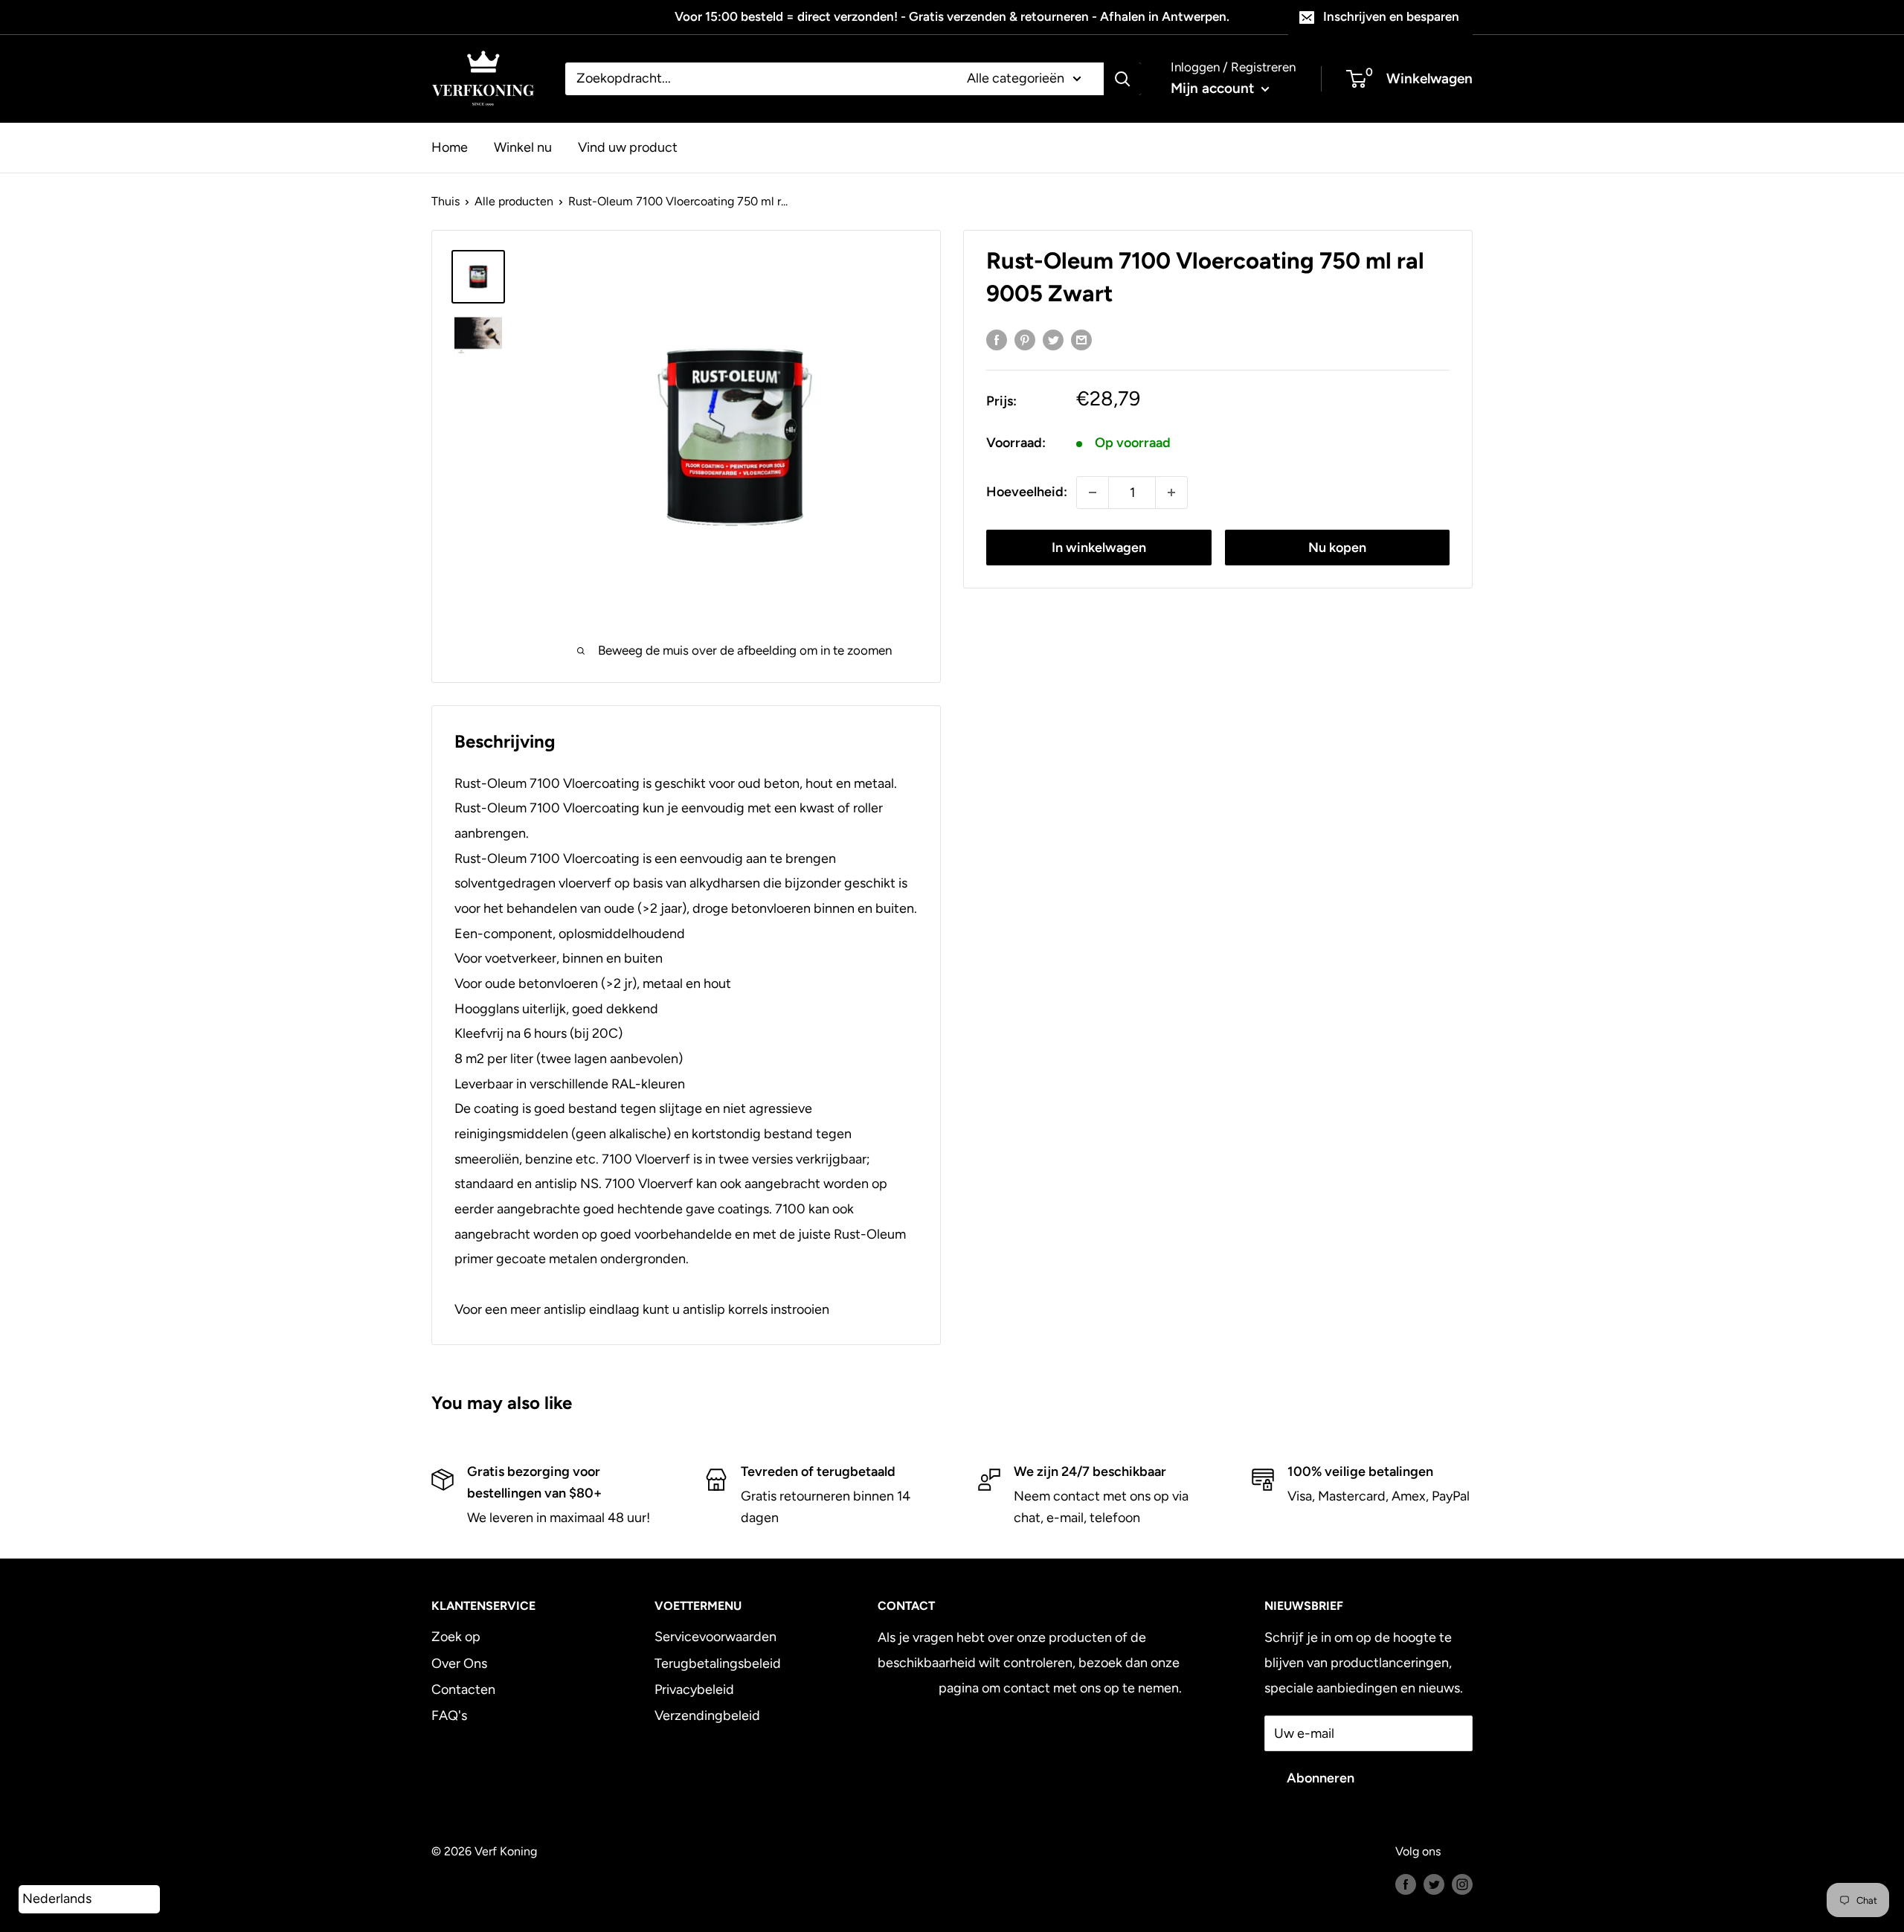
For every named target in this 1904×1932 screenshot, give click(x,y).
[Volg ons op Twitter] (1434, 1884)
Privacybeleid (694, 1689)
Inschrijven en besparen (1391, 16)
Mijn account (1214, 88)
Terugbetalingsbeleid (718, 1663)
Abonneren (1321, 1778)
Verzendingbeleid (707, 1716)
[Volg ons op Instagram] (1462, 1884)
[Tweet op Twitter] (1053, 340)
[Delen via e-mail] (1081, 340)
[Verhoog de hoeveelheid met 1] (1171, 492)
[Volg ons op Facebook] (1406, 1884)
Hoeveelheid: (1027, 492)
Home (450, 147)
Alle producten (514, 201)
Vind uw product (628, 147)
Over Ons (459, 1663)
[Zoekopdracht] (1122, 79)
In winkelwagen (1099, 548)
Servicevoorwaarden (715, 1637)
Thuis (446, 201)
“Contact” (907, 1688)
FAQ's (449, 1716)
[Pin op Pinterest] (1025, 340)
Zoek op (456, 1637)
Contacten (463, 1689)
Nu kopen (1337, 548)
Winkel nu (523, 147)
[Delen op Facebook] (997, 340)
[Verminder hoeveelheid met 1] (1093, 492)
